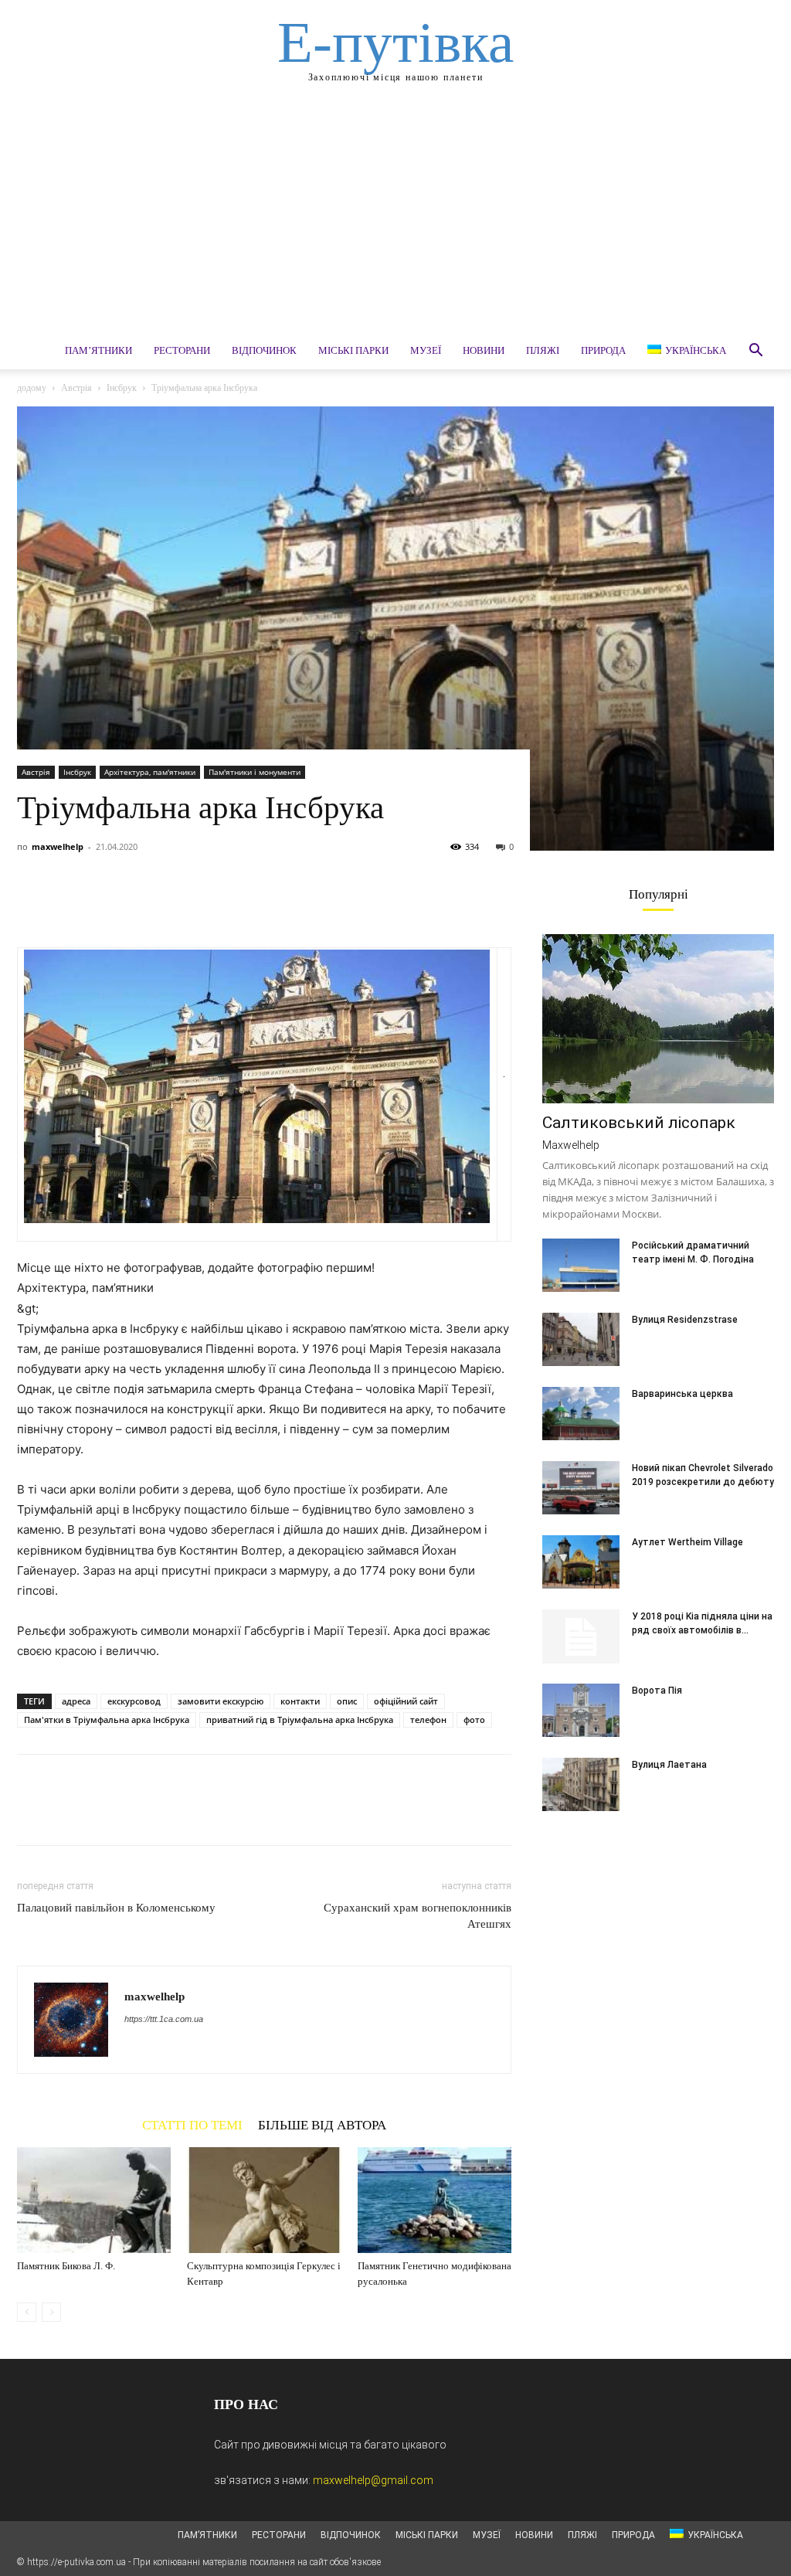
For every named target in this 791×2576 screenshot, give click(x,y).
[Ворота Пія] (581, 1710)
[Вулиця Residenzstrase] (581, 1339)
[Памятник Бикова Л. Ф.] (94, 2200)
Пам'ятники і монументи (255, 772)
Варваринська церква (682, 1394)
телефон (428, 1720)
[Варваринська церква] (581, 1414)
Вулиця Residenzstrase (685, 1320)
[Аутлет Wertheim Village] (581, 1562)
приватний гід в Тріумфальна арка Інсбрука (300, 1720)
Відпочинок (264, 350)
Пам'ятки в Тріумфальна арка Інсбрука (107, 1720)
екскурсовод (134, 1701)
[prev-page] (27, 2312)
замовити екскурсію (221, 1701)
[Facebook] (32, 903)
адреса (76, 1701)
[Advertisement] (395, 216)
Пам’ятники (98, 350)
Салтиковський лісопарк (639, 1123)
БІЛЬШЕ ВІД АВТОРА (322, 2125)
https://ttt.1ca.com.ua (164, 2019)
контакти (300, 1701)
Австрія (76, 388)
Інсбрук (122, 388)
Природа (603, 350)
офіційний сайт (406, 1701)
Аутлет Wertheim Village (687, 1542)
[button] (755, 352)
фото (474, 1720)
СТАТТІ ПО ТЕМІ (192, 2125)
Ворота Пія (657, 1691)
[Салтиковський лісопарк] (658, 1019)
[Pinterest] (104, 903)
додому (32, 388)
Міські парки (353, 350)
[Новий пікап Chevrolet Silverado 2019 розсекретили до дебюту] (581, 1488)
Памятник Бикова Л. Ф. (66, 2266)
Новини (484, 350)
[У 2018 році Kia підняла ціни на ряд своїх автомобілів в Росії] (581, 1636)
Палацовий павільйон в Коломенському (116, 1908)
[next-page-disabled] (51, 2312)
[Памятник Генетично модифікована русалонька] (435, 2200)
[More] (175, 903)
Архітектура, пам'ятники (150, 772)
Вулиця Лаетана (669, 1765)
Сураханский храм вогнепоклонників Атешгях (418, 1916)
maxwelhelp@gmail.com (373, 2480)
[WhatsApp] (139, 903)
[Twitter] (68, 903)
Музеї (426, 350)
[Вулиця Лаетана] (581, 1784)
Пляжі (543, 350)
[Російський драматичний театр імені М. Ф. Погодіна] (581, 1265)
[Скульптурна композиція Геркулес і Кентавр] (264, 2200)
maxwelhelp (58, 846)
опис (347, 1701)
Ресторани (182, 350)
